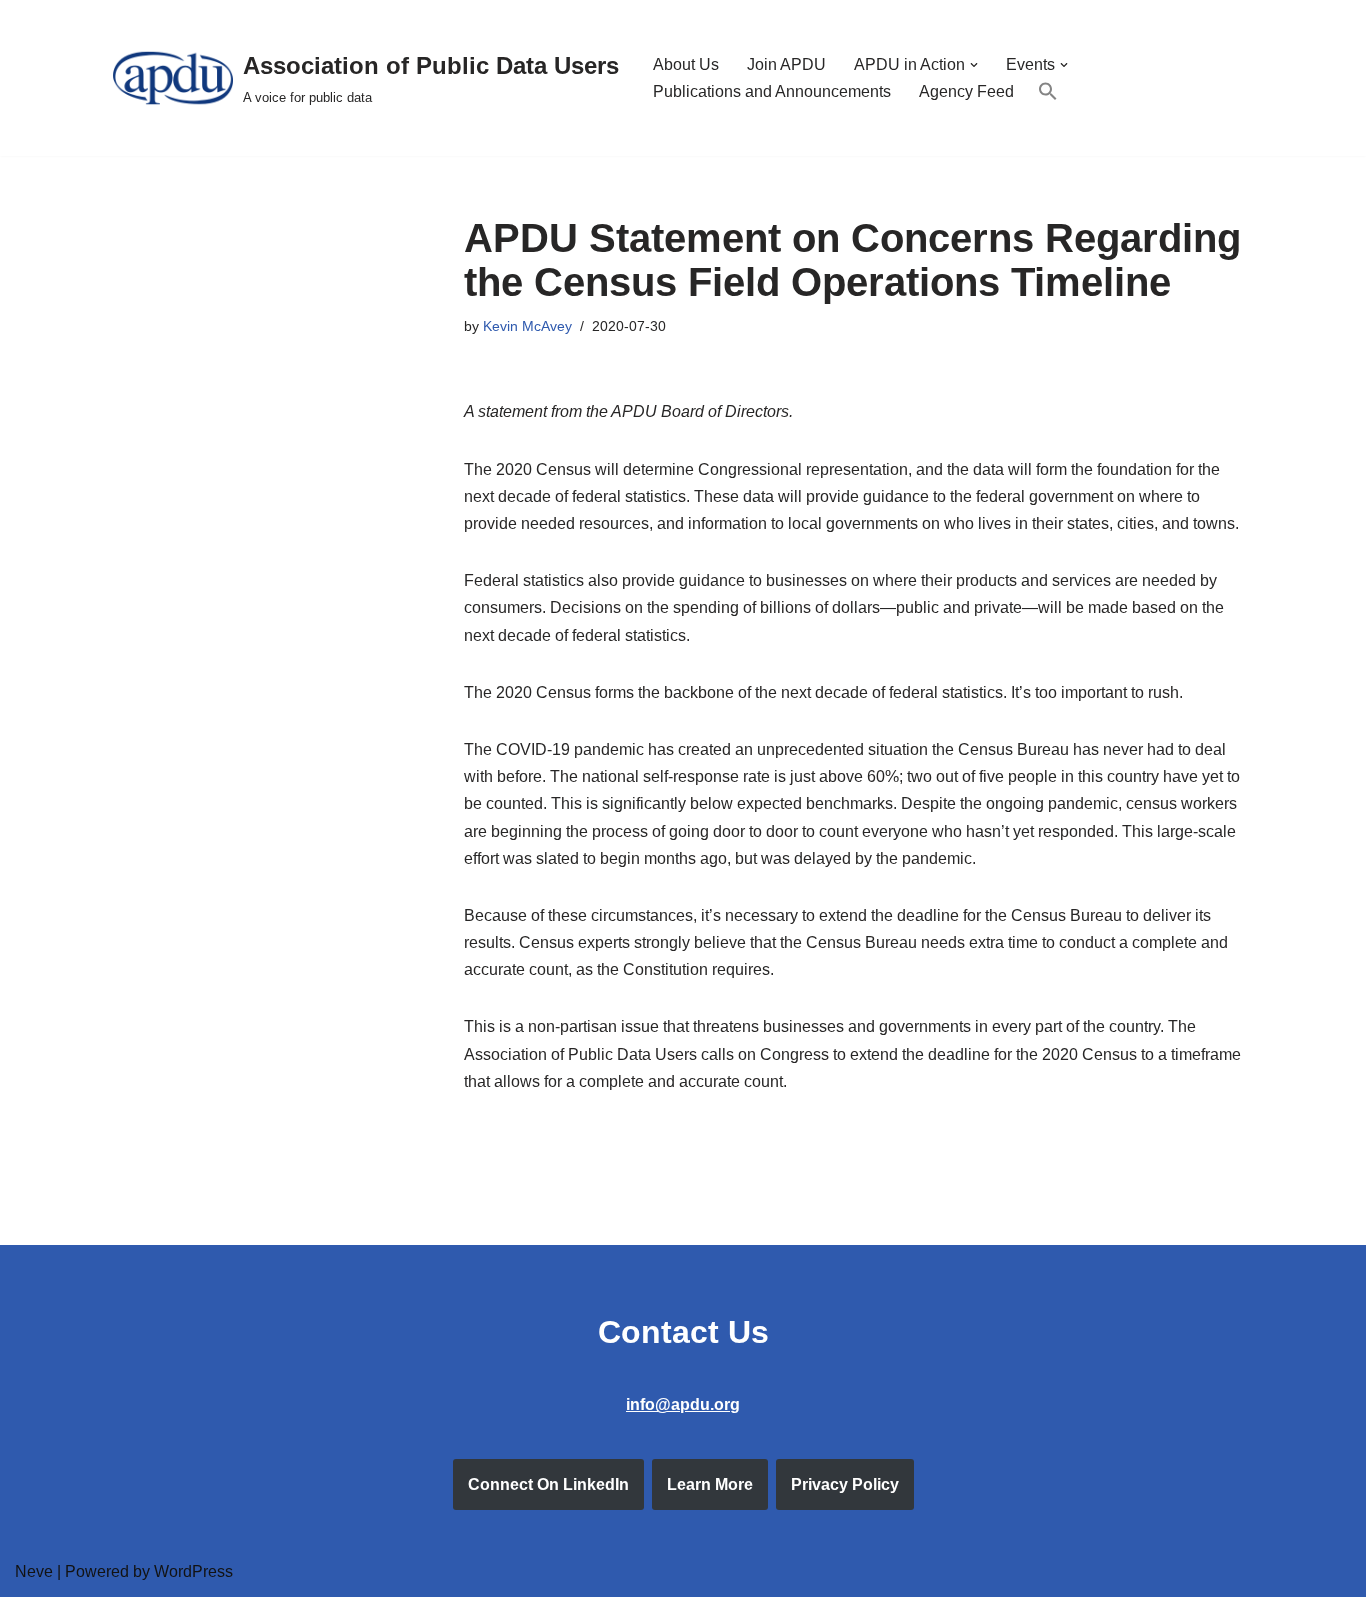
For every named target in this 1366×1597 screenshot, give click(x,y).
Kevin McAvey (527, 326)
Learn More (710, 1484)
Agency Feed (966, 91)
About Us (686, 64)
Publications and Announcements (772, 91)
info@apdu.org (683, 1404)
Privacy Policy (845, 1484)
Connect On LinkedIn (548, 1484)
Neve (34, 1571)
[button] (974, 65)
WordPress (193, 1571)
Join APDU (786, 64)
